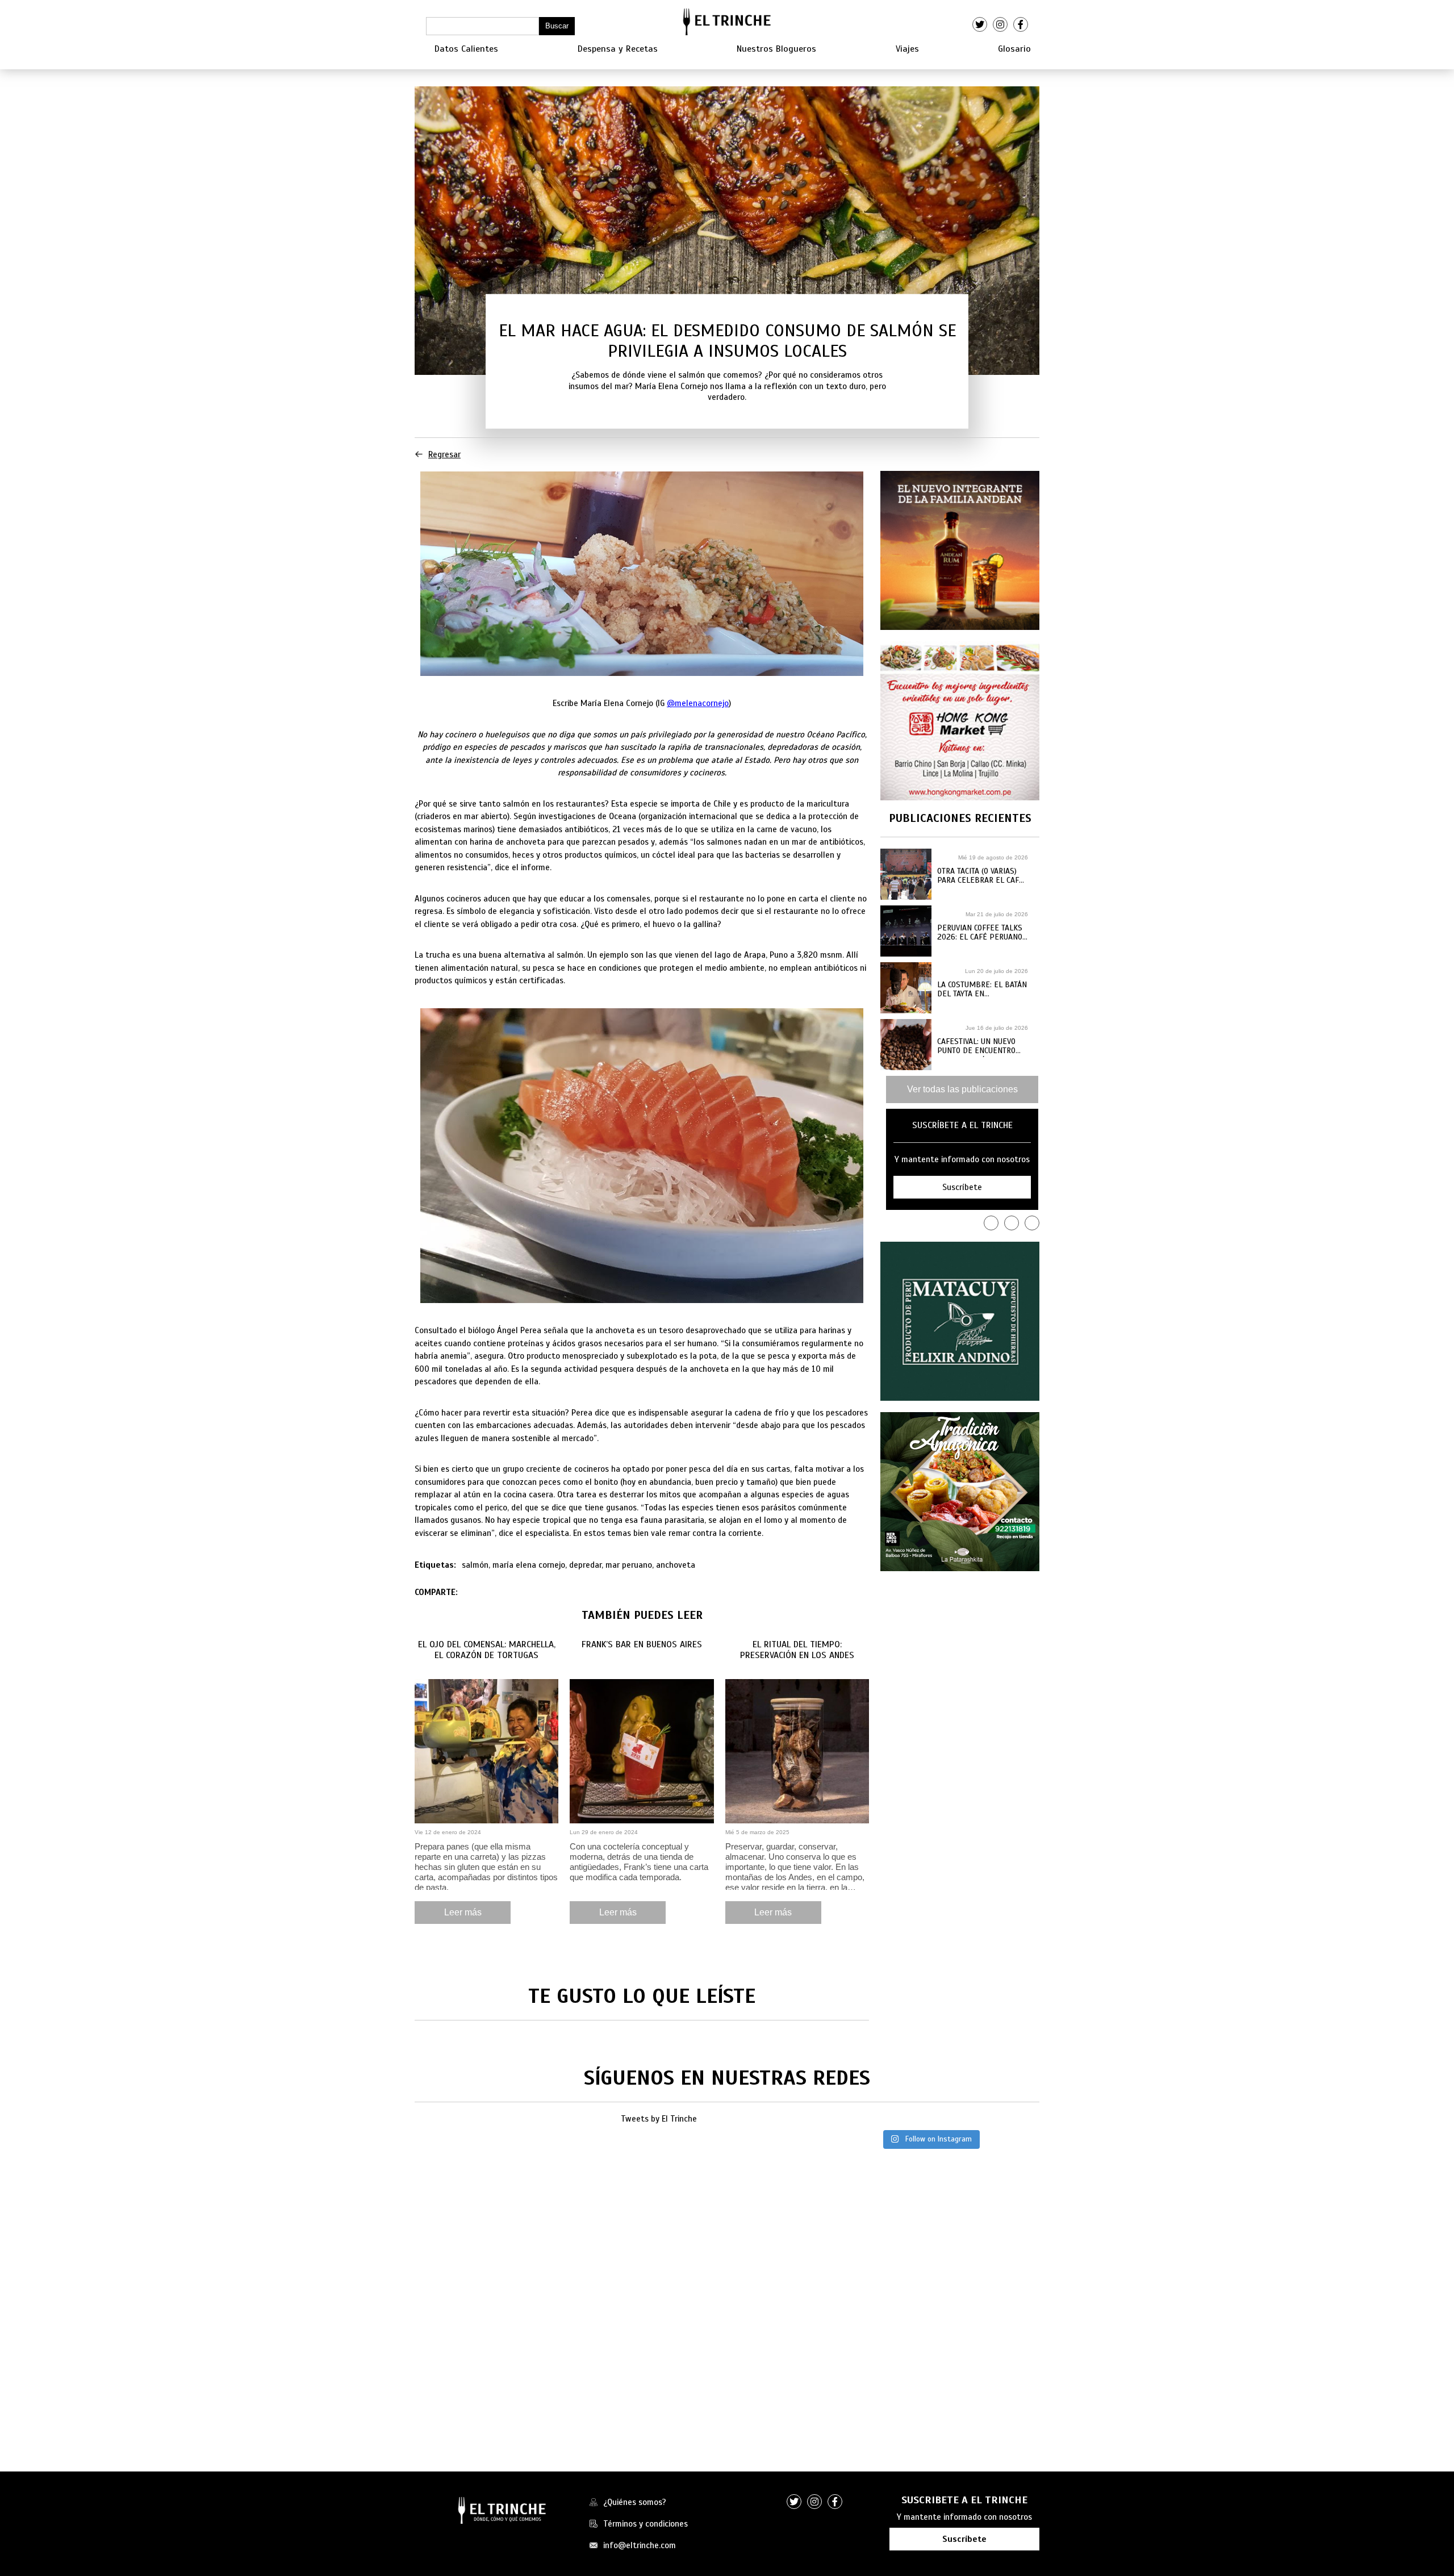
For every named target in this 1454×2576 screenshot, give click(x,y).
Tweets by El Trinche (659, 2119)
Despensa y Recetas (618, 49)
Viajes (907, 49)
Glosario (1014, 49)
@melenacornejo (698, 703)
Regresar (444, 454)
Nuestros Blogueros (776, 49)
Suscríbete (964, 2539)
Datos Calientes (466, 49)
